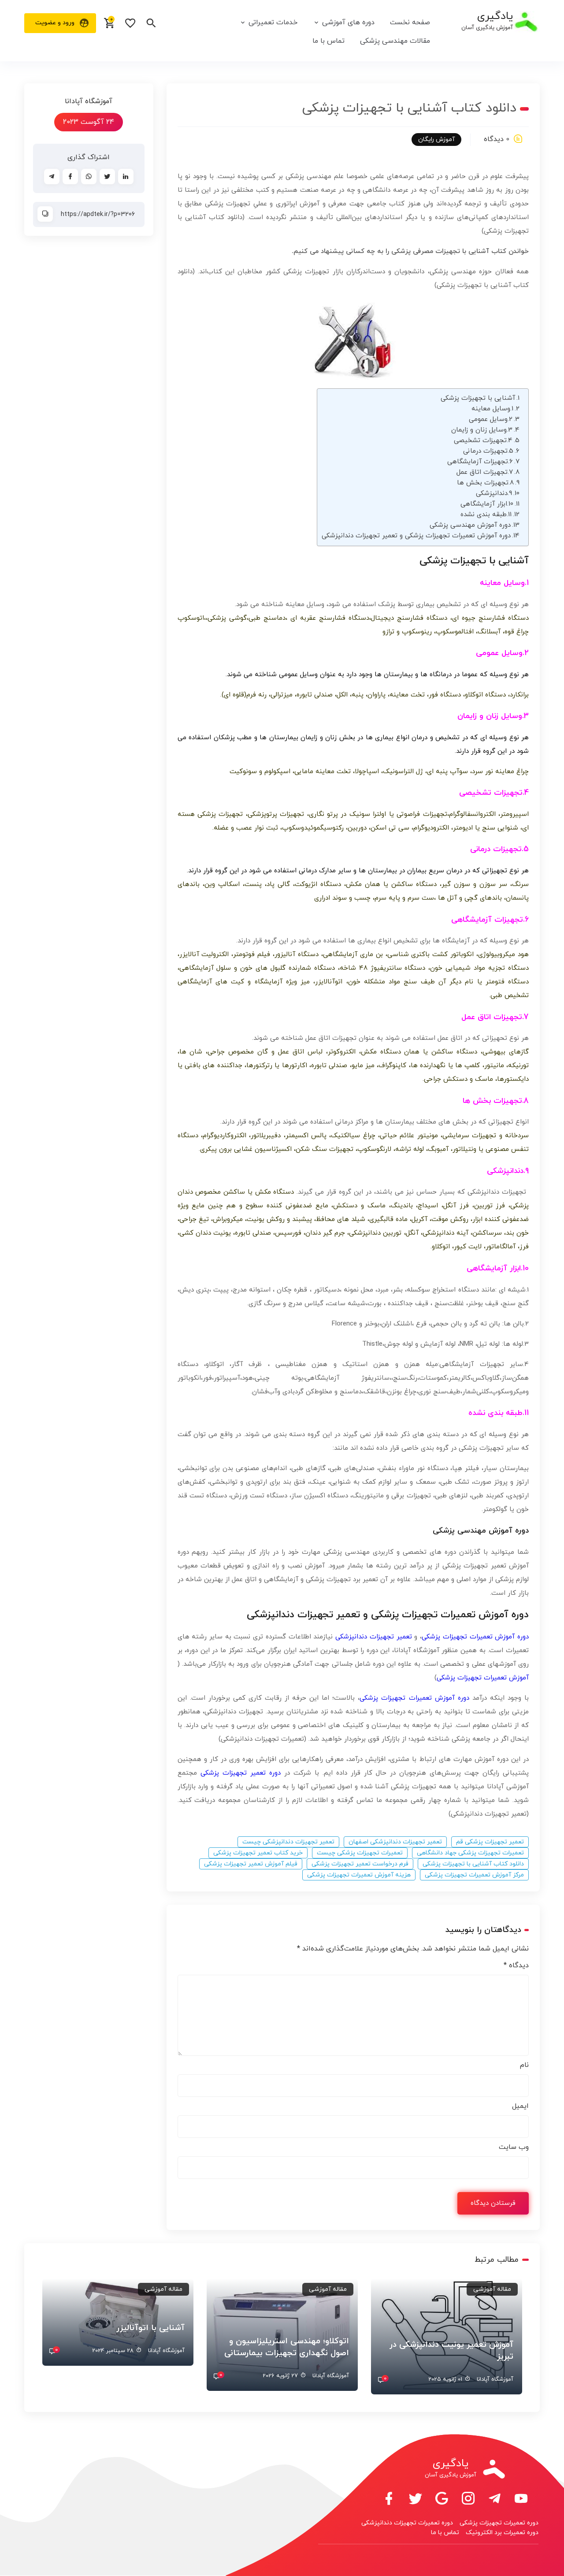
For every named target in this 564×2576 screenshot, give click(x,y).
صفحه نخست (410, 22)
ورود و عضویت (55, 23)
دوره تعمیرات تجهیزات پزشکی (499, 2523)
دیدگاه (516, 1966)
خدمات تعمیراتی (273, 22)
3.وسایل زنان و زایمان (482, 430)
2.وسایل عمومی (491, 419)
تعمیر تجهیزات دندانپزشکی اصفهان (395, 1842)
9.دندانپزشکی (494, 493)
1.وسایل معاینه (492, 409)
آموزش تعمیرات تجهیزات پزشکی (483, 1678)
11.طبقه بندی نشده (486, 515)
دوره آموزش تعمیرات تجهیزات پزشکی (475, 1637)
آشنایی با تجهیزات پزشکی (478, 398)
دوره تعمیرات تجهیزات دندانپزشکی (407, 2523)
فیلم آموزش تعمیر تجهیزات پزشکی (251, 1864)
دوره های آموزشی (348, 22)
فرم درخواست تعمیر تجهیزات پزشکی (360, 1864)
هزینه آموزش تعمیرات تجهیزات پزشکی (359, 1875)
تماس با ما (328, 41)
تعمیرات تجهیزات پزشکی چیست (360, 1853)
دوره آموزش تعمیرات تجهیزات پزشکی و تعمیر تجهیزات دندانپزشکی (416, 536)
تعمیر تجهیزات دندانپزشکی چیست (288, 1842)
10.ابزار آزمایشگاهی (487, 504)
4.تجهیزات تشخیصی (483, 441)
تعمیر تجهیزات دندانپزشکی (373, 1637)
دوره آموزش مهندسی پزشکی (470, 525)
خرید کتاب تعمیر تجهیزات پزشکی (258, 1853)
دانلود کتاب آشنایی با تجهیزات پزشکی (473, 1864)
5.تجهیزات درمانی (488, 451)
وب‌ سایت (514, 2147)
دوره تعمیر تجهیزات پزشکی (241, 1773)
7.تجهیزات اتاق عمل (485, 472)
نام (524, 2065)
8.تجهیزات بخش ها (485, 483)
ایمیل (520, 2106)
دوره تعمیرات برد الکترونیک (502, 2533)
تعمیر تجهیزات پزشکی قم (490, 1842)
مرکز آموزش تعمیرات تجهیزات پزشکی (474, 1875)
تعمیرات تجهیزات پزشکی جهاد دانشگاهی (470, 1853)
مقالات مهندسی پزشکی (395, 41)
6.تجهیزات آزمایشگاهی (480, 462)
